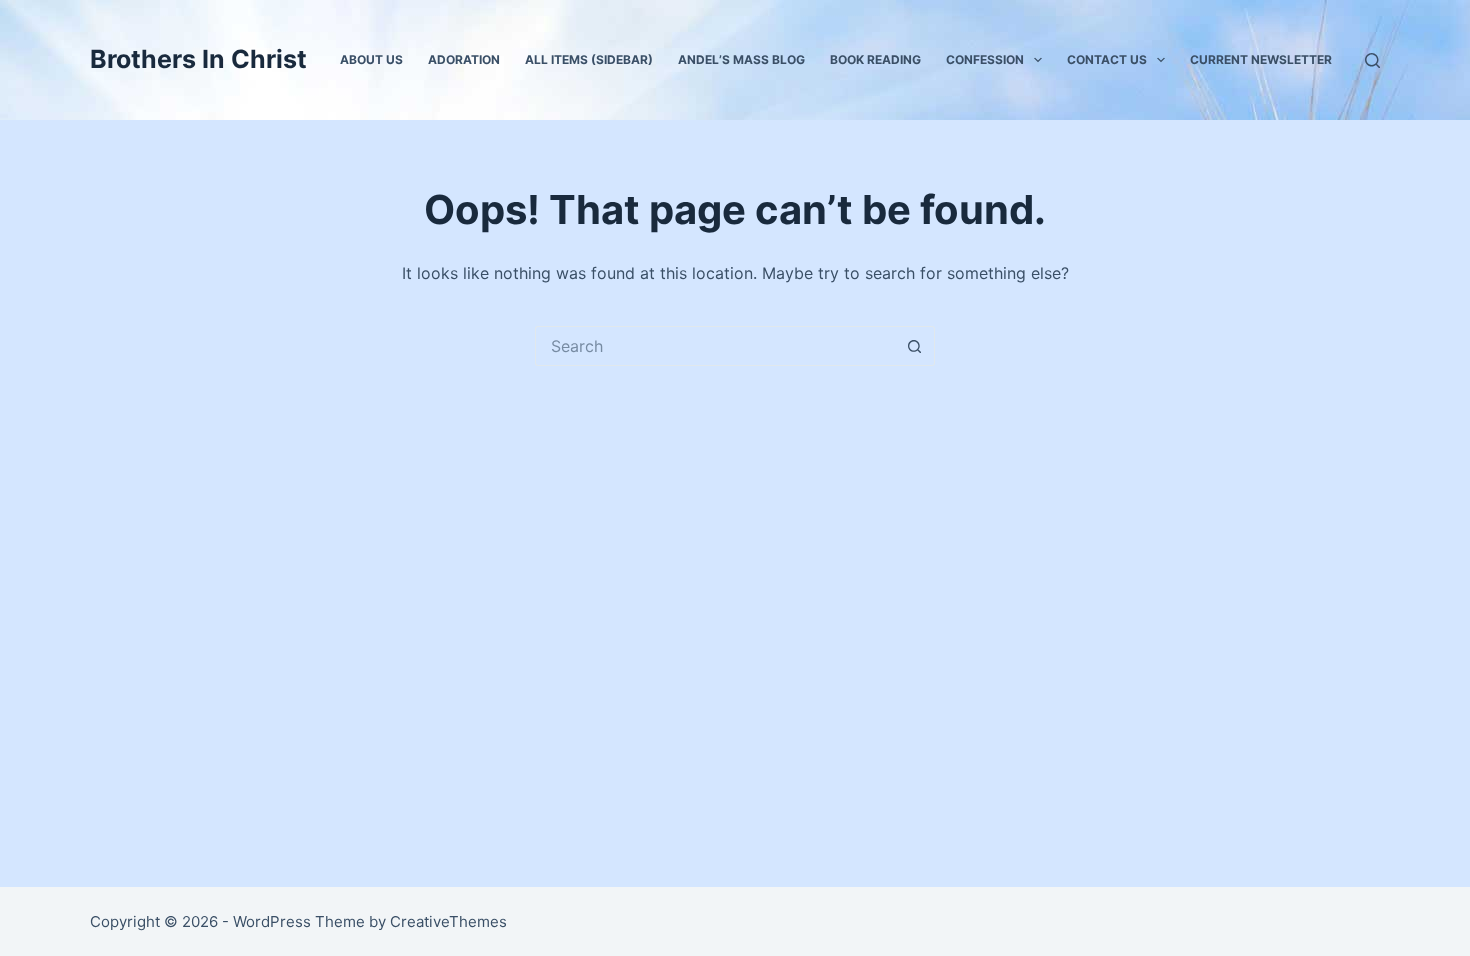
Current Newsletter (1261, 59)
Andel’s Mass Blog (741, 59)
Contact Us (1107, 59)
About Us (371, 59)
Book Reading (875, 59)
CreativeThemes (448, 921)
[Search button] (915, 346)
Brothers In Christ (198, 59)
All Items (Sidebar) (589, 59)
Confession (985, 59)
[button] (1038, 60)
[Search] (1372, 60)
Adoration (464, 59)
